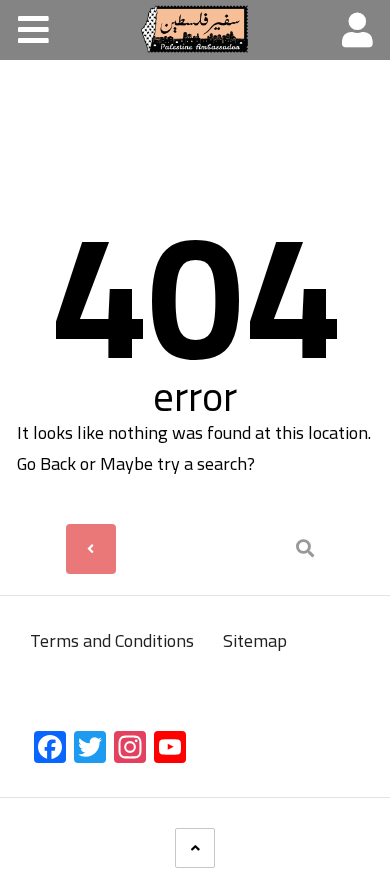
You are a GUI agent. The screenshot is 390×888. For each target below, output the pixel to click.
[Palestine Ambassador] (195, 29)
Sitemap (255, 640)
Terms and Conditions (114, 640)
